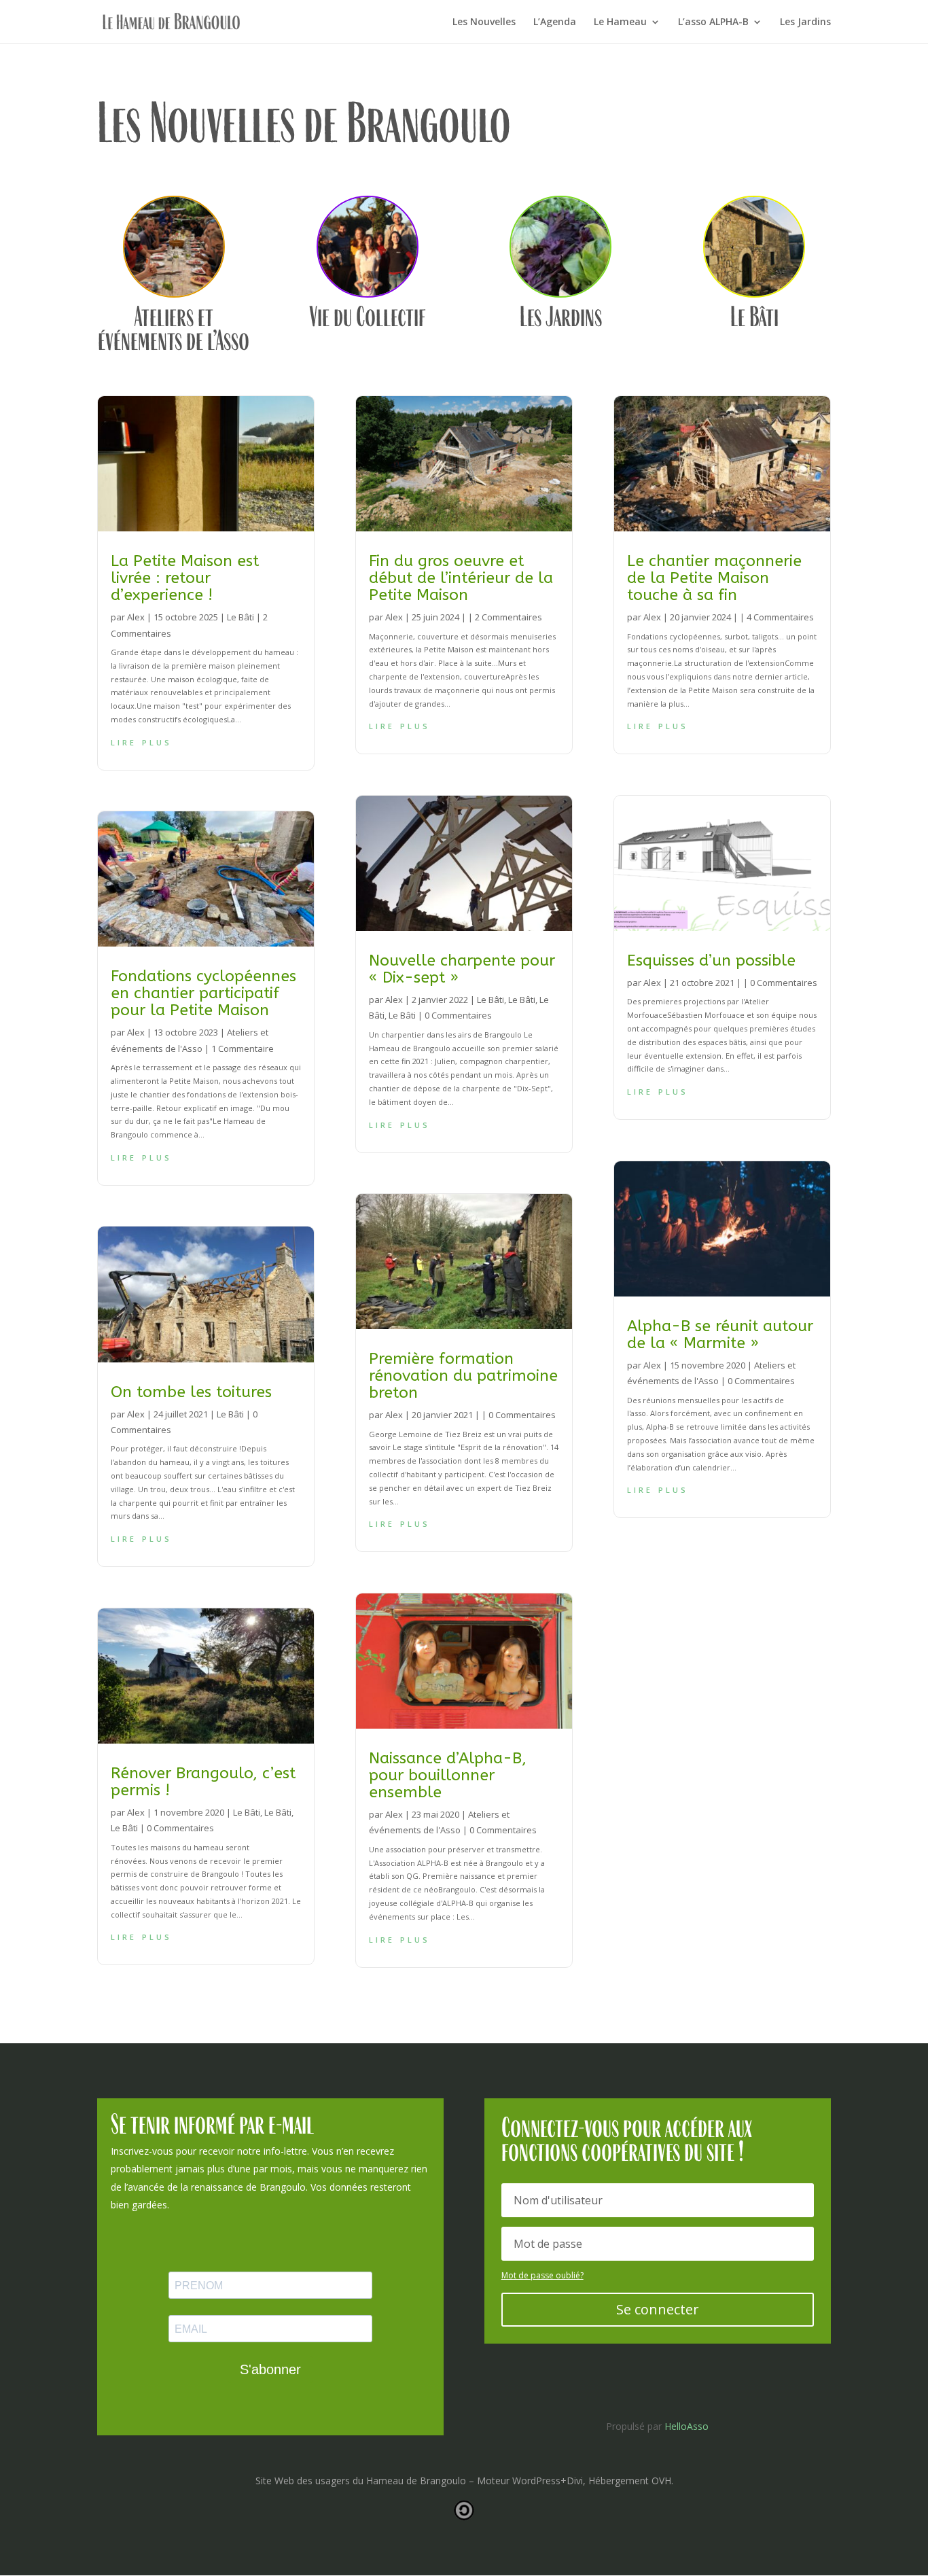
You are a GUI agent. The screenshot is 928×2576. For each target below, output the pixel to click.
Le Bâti (240, 617)
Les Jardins (805, 22)
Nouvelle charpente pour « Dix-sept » (462, 969)
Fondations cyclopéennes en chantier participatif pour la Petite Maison (203, 993)
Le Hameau (620, 22)
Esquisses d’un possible (711, 960)
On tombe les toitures (191, 1392)
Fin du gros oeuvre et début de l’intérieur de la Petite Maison (461, 578)
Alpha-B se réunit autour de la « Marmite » (720, 1335)
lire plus (141, 741)
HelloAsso (686, 2426)
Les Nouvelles (484, 22)
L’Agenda (555, 22)
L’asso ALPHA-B (713, 22)
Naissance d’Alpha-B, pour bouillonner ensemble (448, 1775)
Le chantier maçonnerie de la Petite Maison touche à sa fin (714, 578)
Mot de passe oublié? (542, 2275)
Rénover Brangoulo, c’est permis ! (203, 1782)
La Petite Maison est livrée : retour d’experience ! (185, 578)
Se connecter (658, 2309)
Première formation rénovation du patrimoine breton (463, 1376)
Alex (136, 617)
